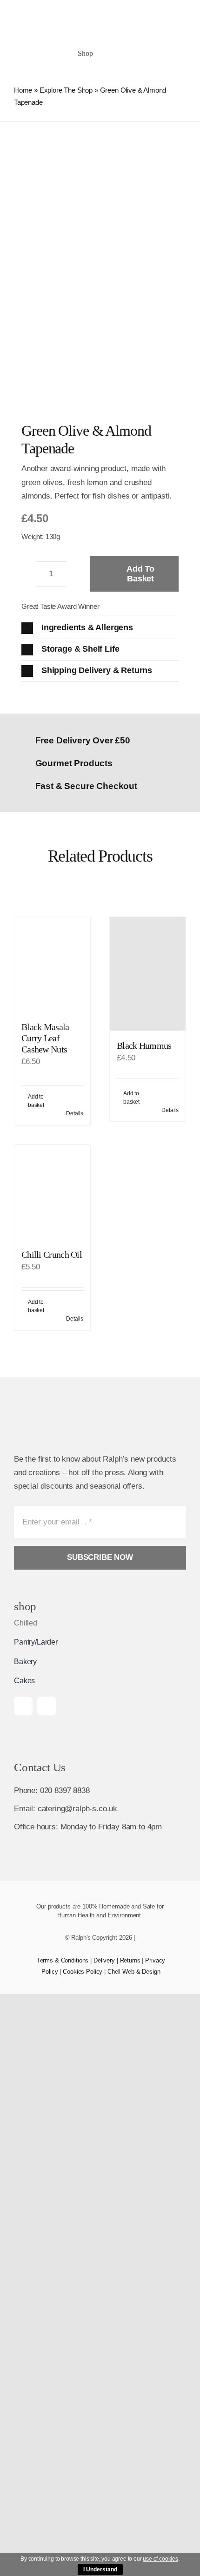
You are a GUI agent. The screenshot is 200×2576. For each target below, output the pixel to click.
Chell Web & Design (134, 1972)
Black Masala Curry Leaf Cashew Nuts (45, 1038)
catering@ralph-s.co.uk (77, 1809)
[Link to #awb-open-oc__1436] (152, 54)
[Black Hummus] (148, 974)
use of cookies (160, 2559)
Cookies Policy (83, 1972)
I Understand (100, 2569)
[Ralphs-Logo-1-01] (55, 17)
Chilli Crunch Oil (52, 1254)
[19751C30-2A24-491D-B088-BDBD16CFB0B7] (135, 10)
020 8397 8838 (65, 1790)
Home (23, 90)
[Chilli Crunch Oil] (52, 1192)
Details (75, 1113)
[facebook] (23, 1706)
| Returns (128, 1960)
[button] (100, 628)
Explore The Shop (66, 90)
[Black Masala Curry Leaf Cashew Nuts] (52, 964)
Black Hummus (144, 1045)
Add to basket (140, 574)
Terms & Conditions (63, 1960)
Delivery (104, 1960)
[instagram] (47, 1706)
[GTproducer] (172, 10)
